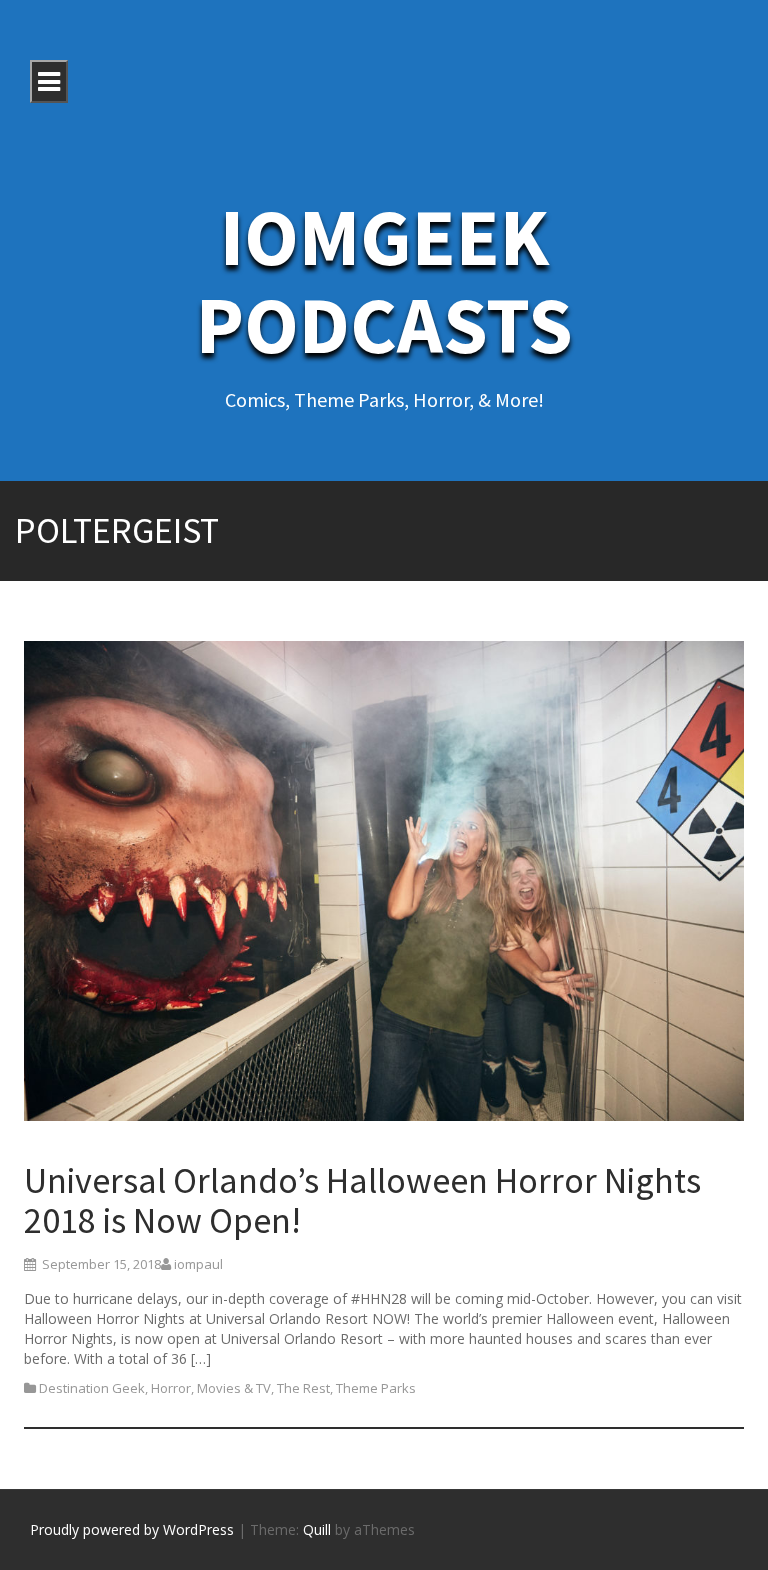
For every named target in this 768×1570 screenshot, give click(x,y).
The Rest (303, 1388)
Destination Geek (92, 1388)
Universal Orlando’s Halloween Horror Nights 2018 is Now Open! (362, 1200)
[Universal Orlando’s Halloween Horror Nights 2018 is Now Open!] (384, 884)
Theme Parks (376, 1388)
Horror (171, 1388)
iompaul (198, 1264)
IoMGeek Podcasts (384, 280)
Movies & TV (234, 1388)
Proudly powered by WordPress (132, 1529)
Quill (317, 1529)
